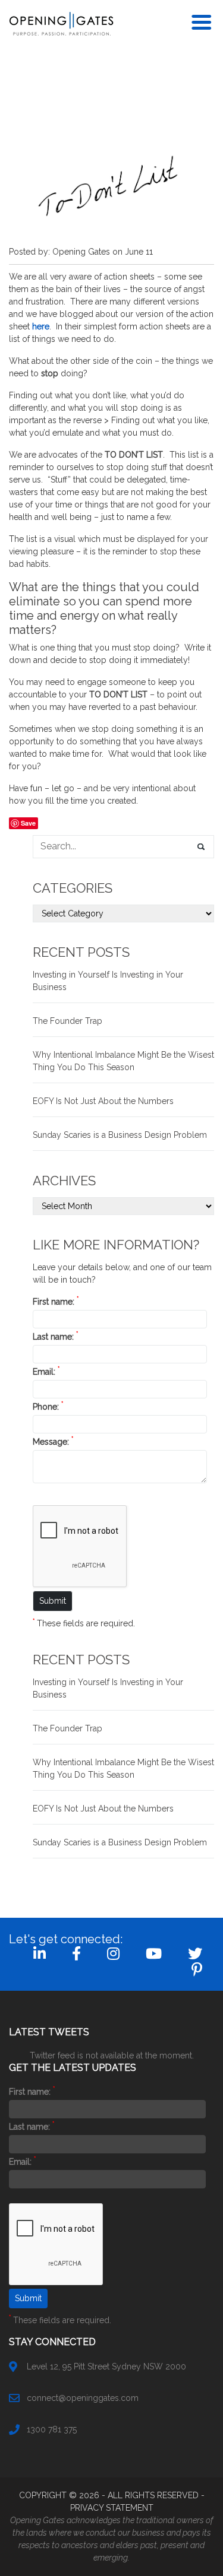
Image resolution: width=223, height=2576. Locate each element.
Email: (46, 1372)
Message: (53, 1442)
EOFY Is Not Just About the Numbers (103, 1101)
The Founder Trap (67, 1021)
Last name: (55, 1337)
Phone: (48, 1407)
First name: (56, 1302)
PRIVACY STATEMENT (112, 2508)
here (41, 326)
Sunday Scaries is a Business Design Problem (120, 1135)
